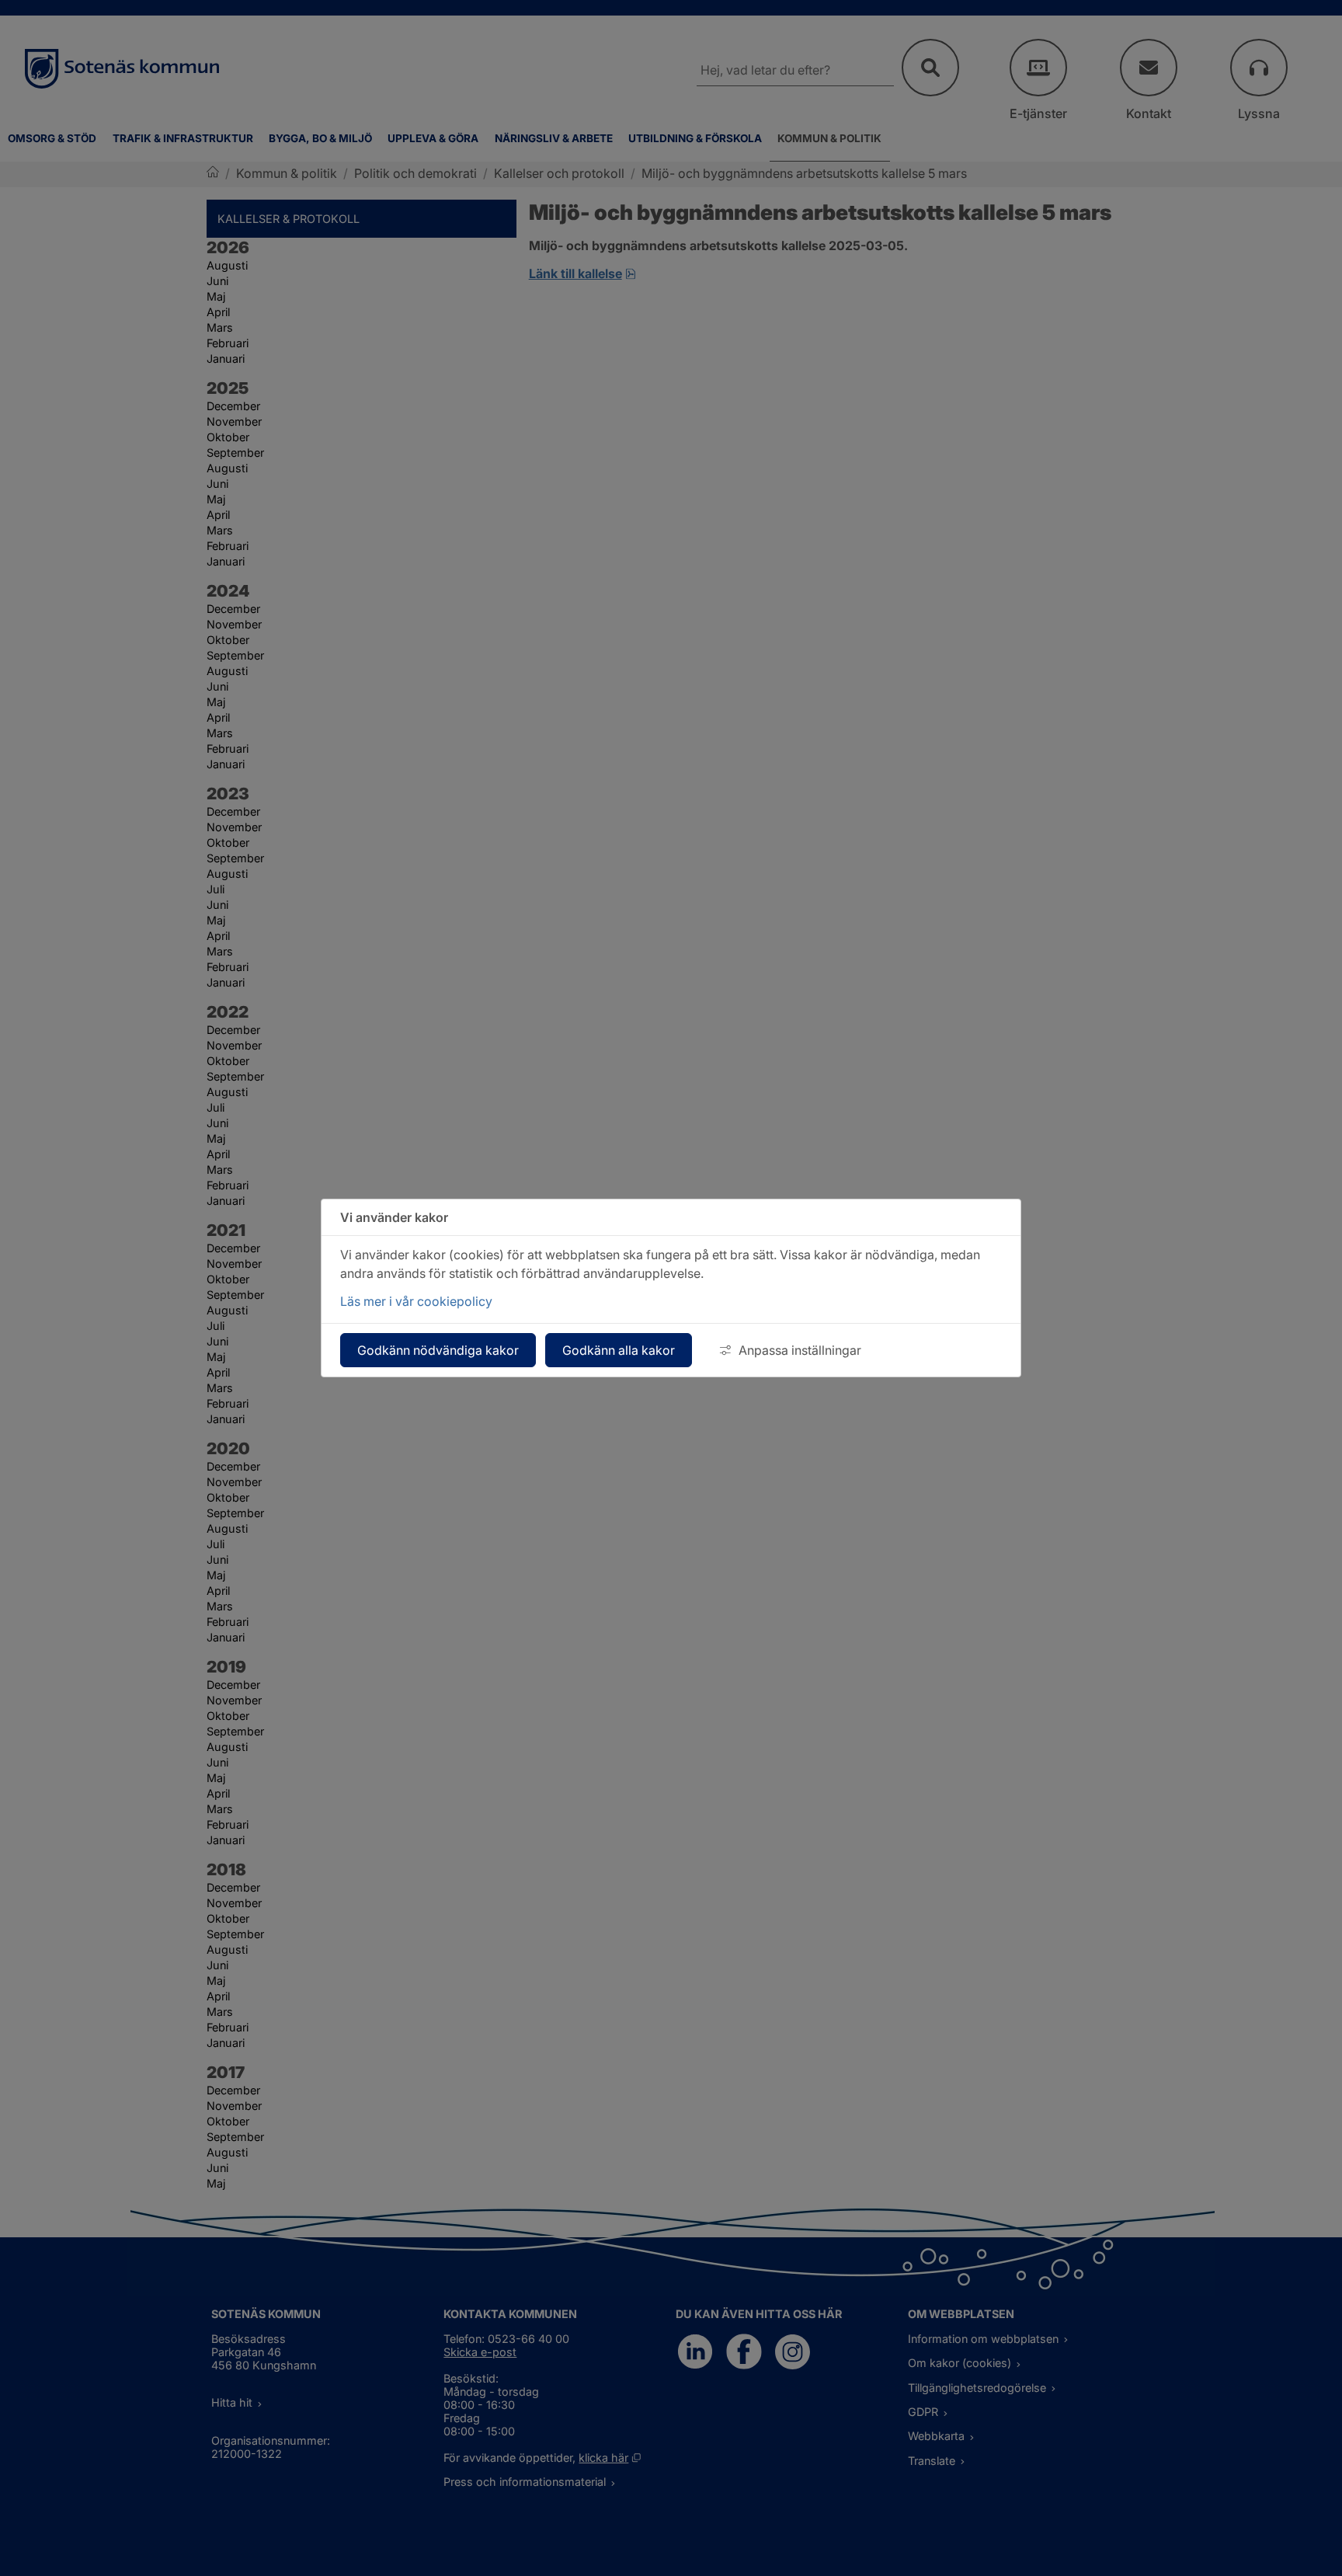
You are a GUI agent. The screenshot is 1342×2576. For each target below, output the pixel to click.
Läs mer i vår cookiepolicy (416, 1301)
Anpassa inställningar (800, 1350)
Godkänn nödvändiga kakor (438, 1350)
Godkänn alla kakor (619, 1350)
